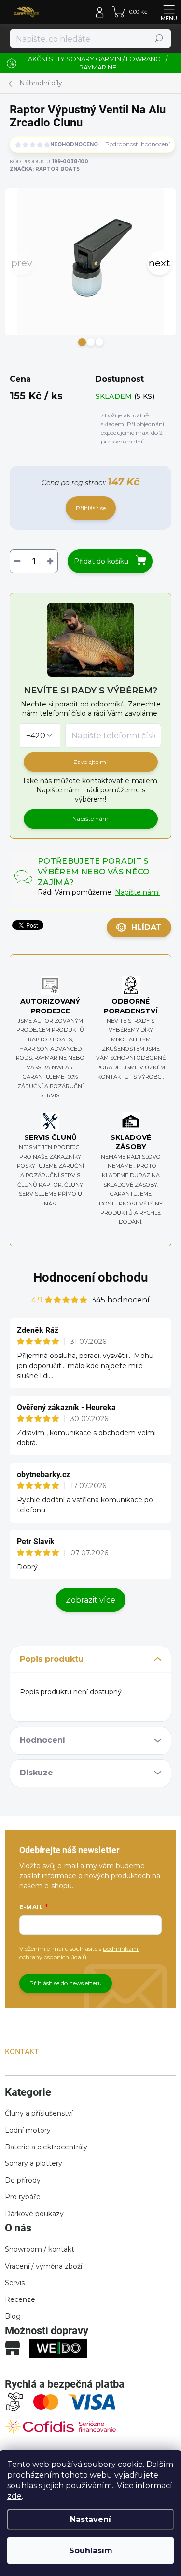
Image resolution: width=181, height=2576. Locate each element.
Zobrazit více (90, 1600)
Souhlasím (91, 2551)
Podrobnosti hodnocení (138, 144)
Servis (15, 2283)
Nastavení (90, 2519)
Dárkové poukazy (34, 2214)
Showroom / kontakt (40, 2249)
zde (14, 2496)
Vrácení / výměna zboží (43, 2266)
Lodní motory (28, 2130)
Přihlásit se (91, 508)
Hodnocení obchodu (91, 1277)
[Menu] (169, 12)
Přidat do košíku (101, 561)
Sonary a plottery (34, 2163)
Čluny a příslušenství (39, 2113)
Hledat (159, 38)
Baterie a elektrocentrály (46, 2147)
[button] (82, 342)
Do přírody (23, 2180)
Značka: (45, 169)
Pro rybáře (23, 2197)
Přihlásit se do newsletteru (66, 1983)
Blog (13, 2316)
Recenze (20, 2299)
